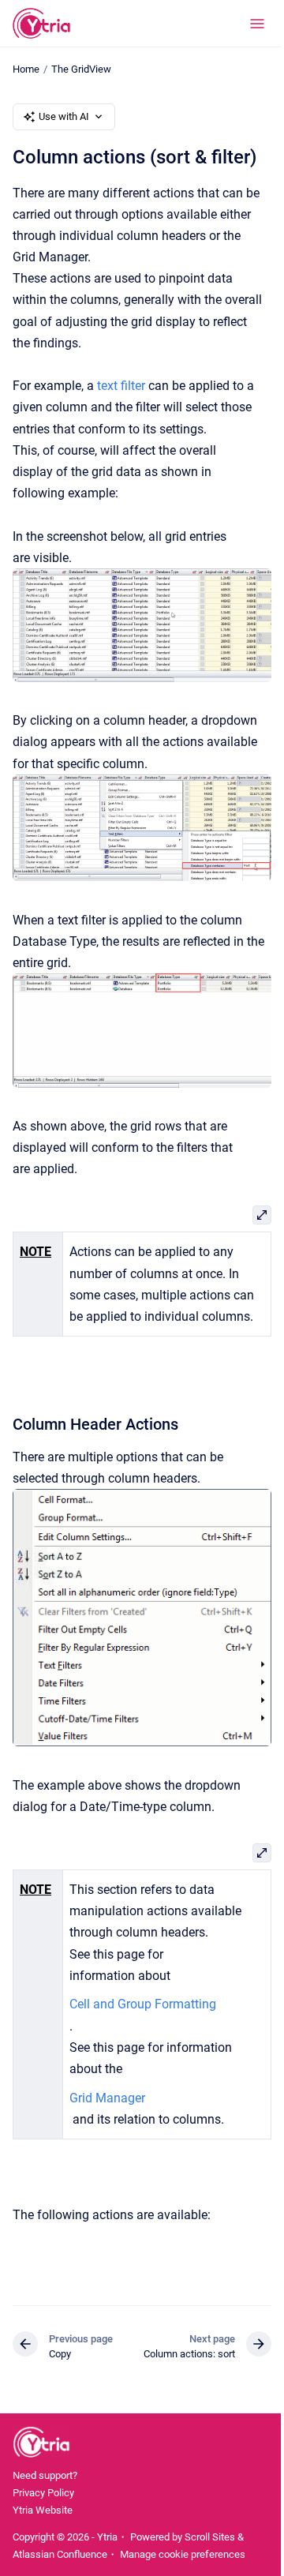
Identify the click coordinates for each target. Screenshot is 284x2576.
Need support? (45, 2475)
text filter (121, 386)
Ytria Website (43, 2510)
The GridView (81, 69)
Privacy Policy (43, 2493)
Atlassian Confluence (60, 2554)
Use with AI (64, 116)
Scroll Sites (210, 2537)
